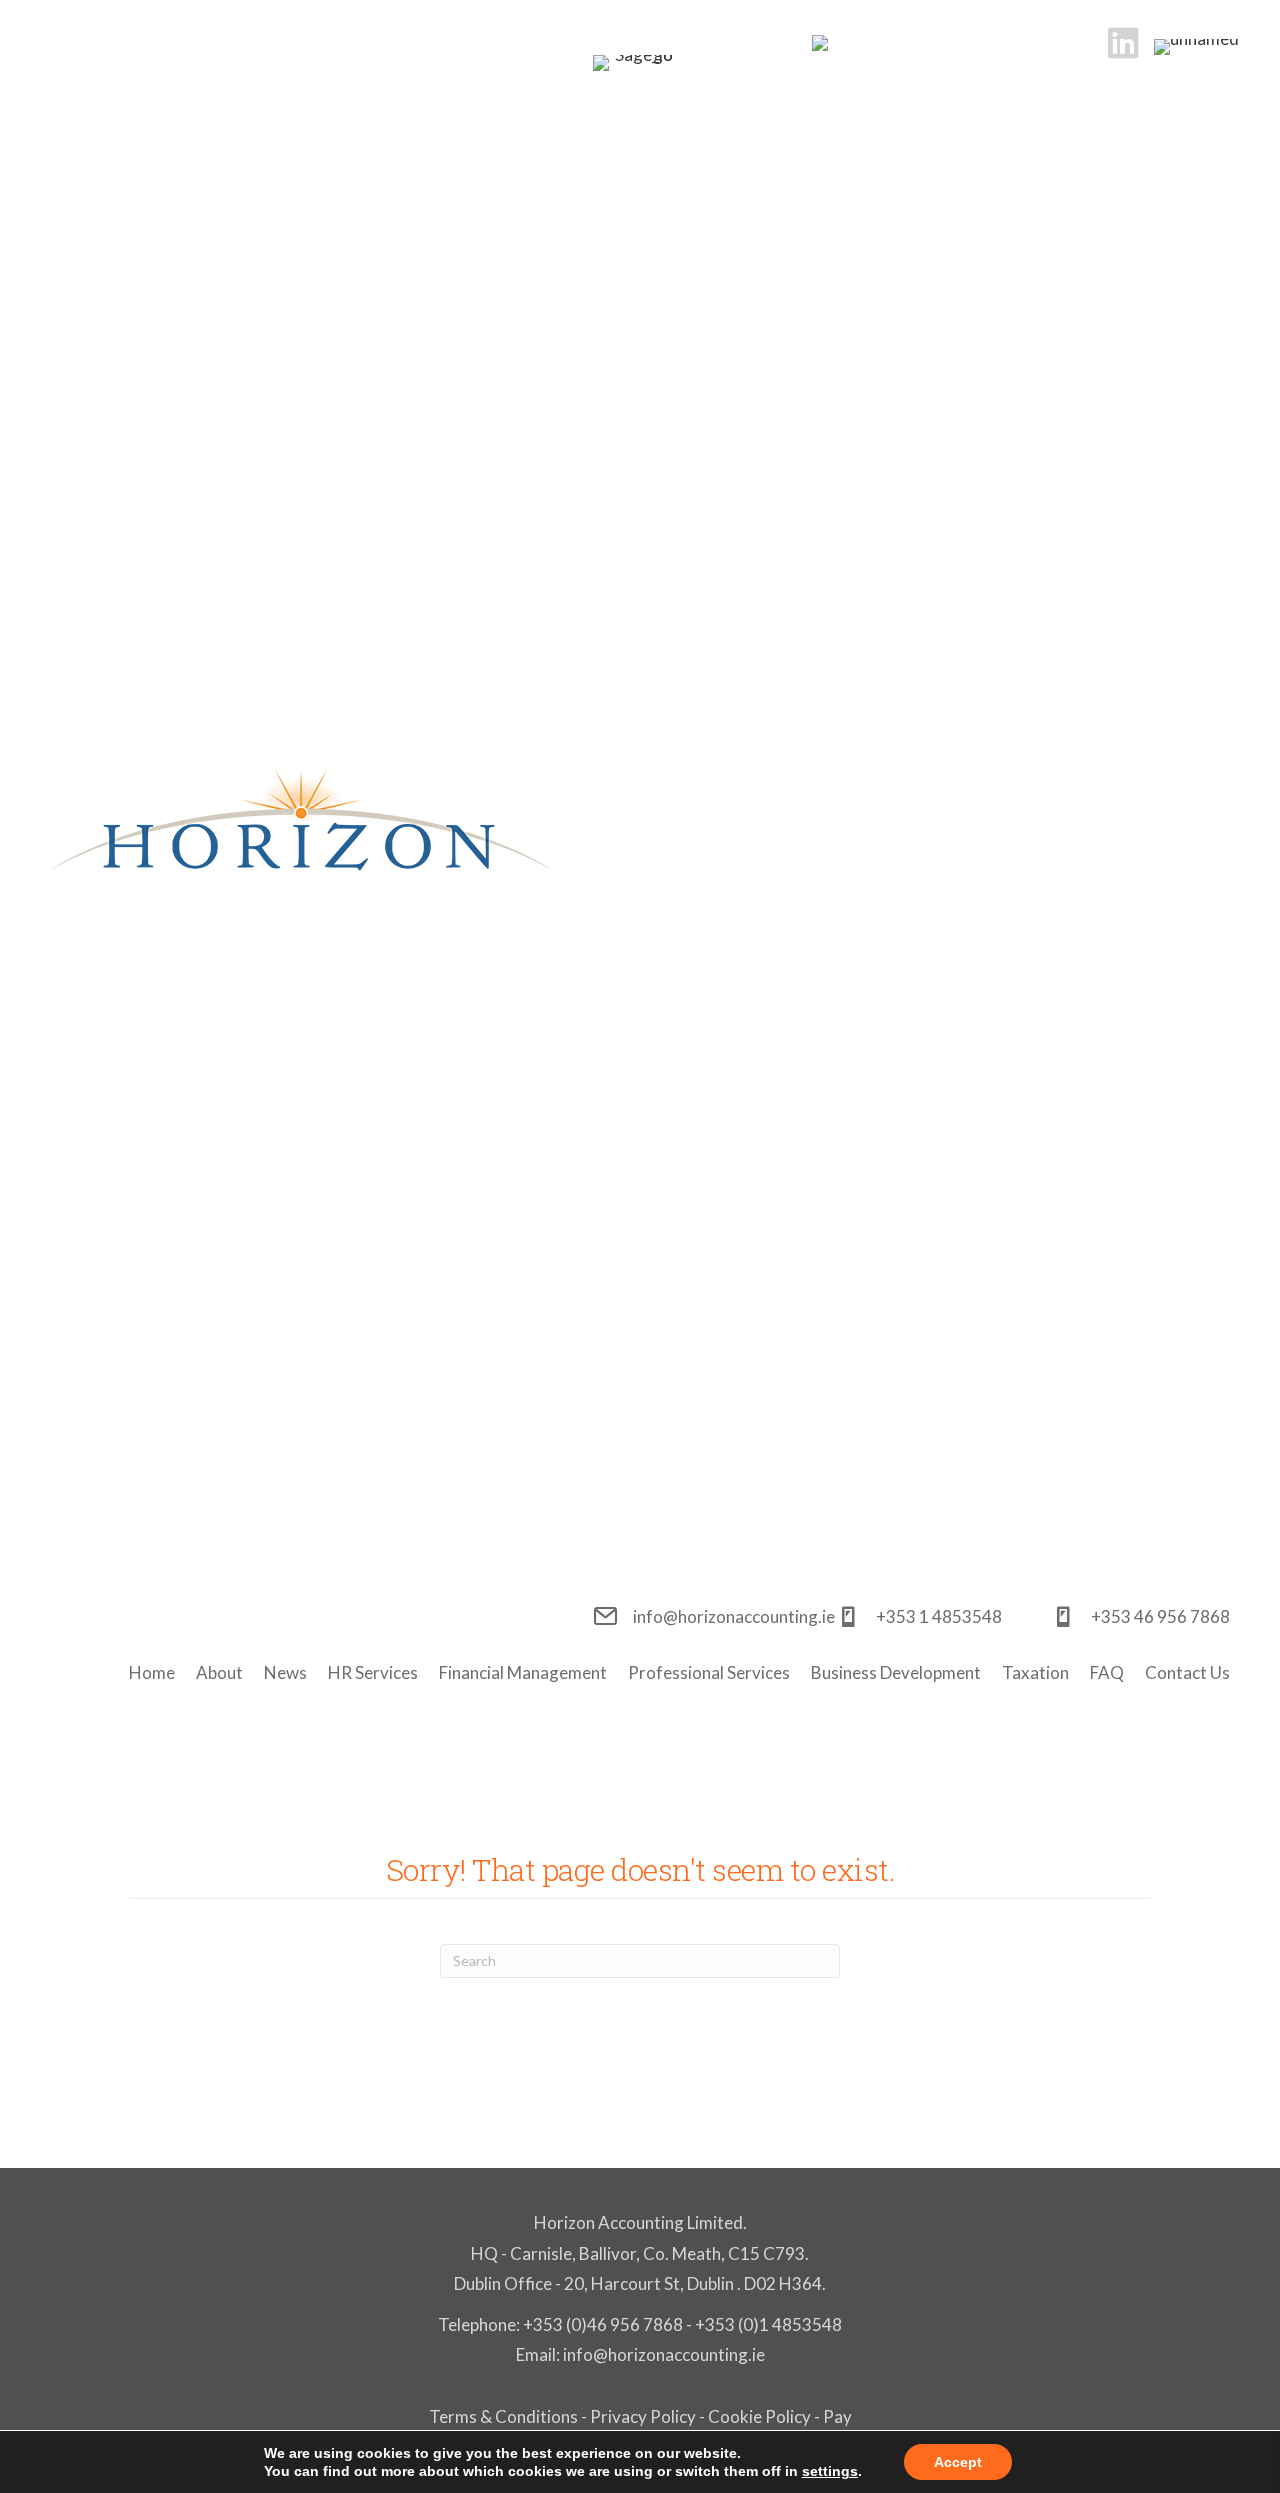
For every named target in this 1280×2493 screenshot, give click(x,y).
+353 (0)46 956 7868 (603, 2324)
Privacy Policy (643, 2416)
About (219, 1672)
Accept (958, 2462)
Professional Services (709, 1672)
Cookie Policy (759, 2416)
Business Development (896, 1672)
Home (152, 1672)
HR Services (373, 1672)
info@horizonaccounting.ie (662, 2354)
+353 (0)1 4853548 (768, 2324)
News (285, 1672)
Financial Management (523, 1672)
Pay (837, 2416)
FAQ (1107, 1672)
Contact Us (1187, 1672)
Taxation (1035, 1672)
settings (830, 2471)
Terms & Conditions (503, 2416)
